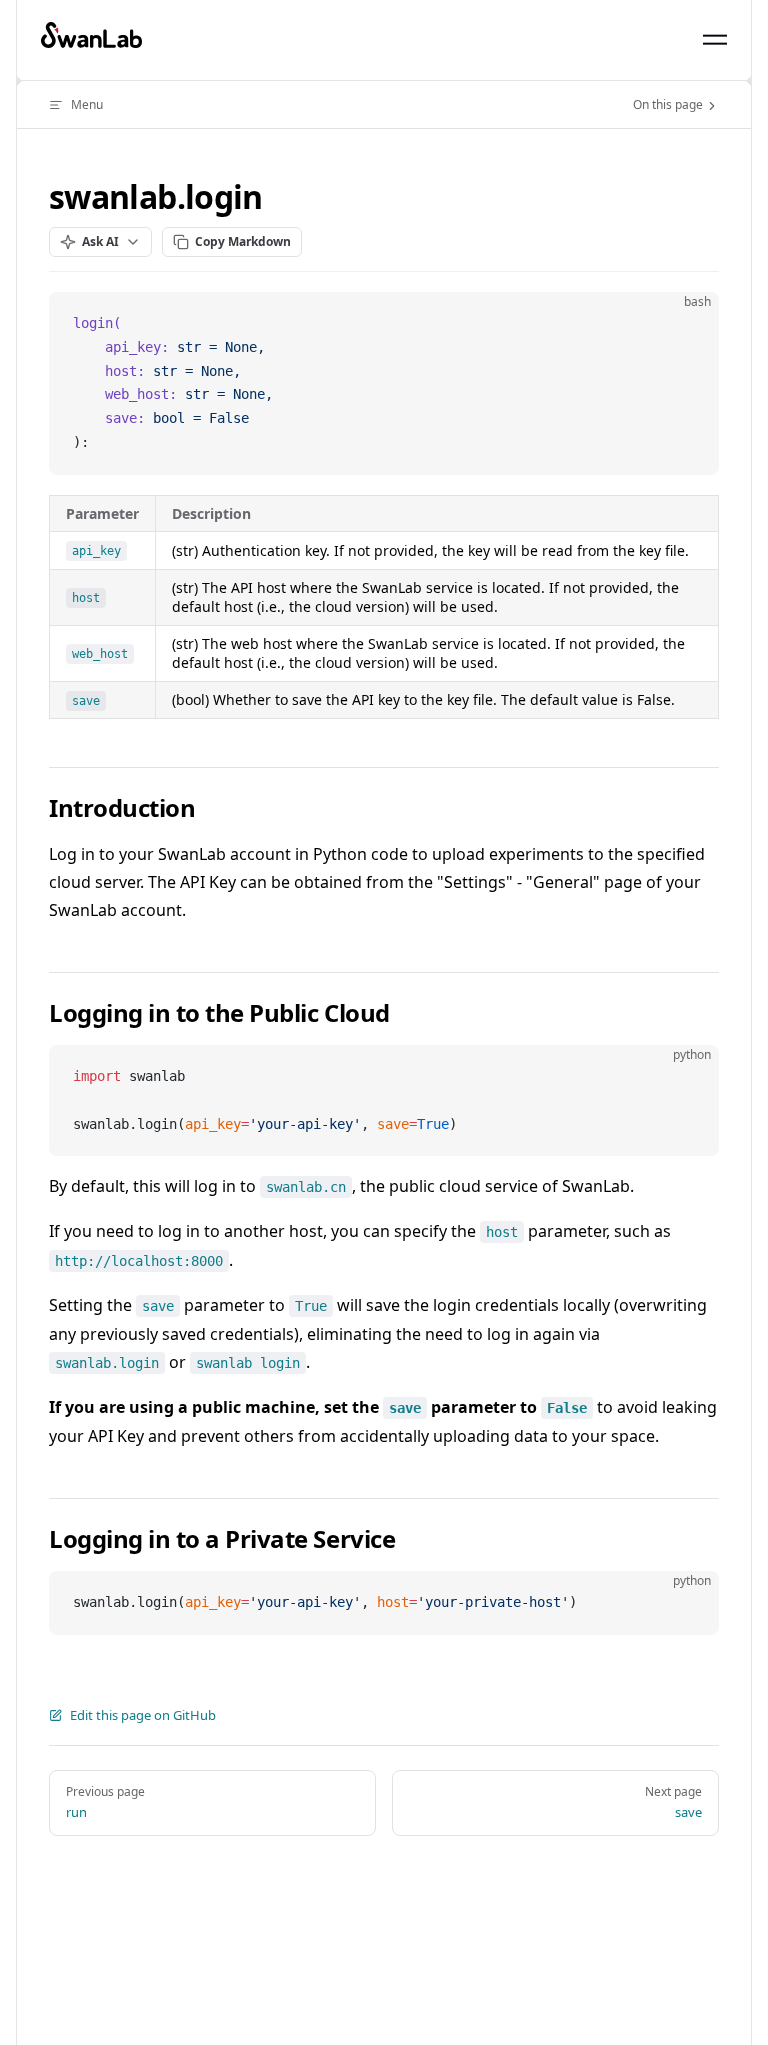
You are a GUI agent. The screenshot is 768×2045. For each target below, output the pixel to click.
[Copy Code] (687, 324)
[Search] (669, 40)
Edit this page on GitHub (143, 1715)
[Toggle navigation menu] (715, 40)
